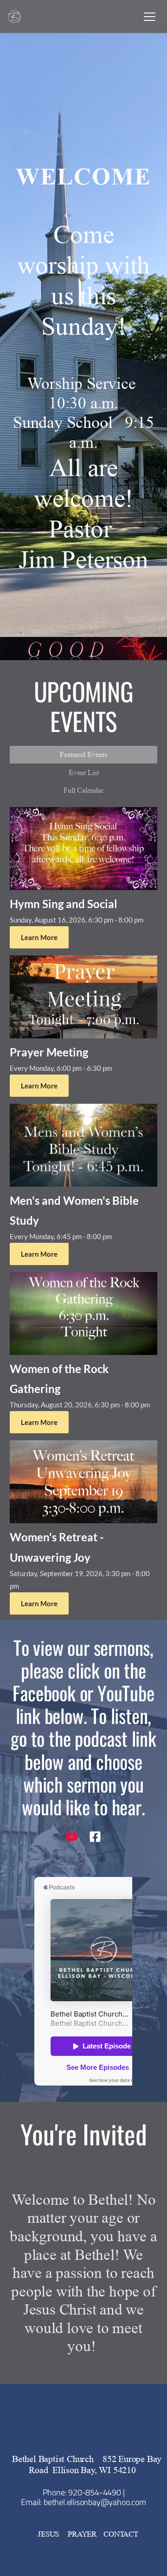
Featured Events (83, 754)
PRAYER (82, 2534)
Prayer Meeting (49, 1052)
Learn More (39, 937)
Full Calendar (83, 790)
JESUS (49, 2534)
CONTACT (121, 2534)
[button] (150, 16)
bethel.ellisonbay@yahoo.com (95, 2502)
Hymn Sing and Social (64, 904)
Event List (84, 773)
